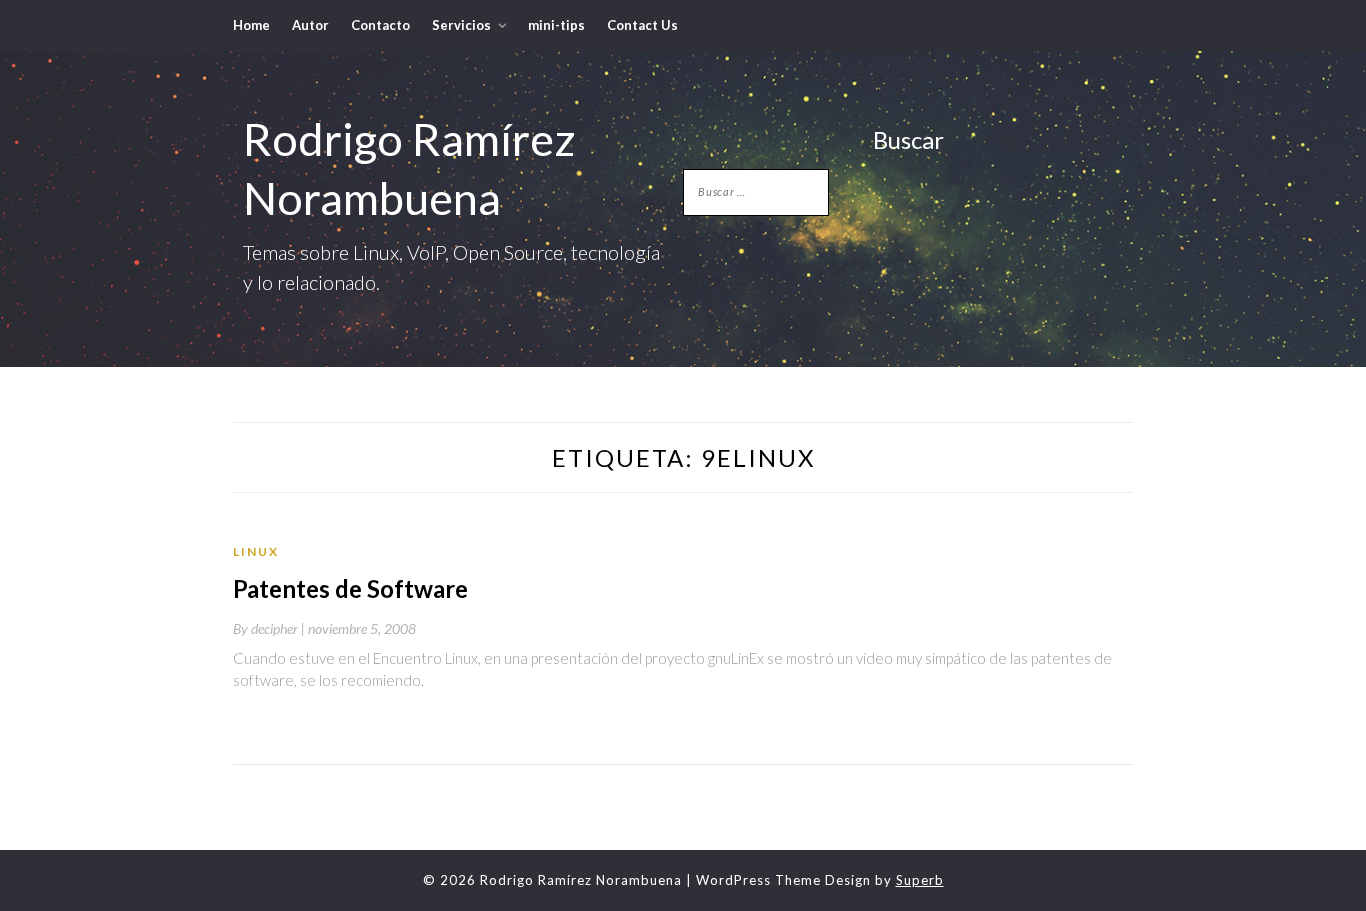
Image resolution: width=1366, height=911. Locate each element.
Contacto (380, 25)
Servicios (461, 25)
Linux (256, 551)
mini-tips (556, 25)
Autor (310, 25)
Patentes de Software (350, 588)
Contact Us (642, 25)
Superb (920, 880)
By (270, 628)
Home (251, 25)
